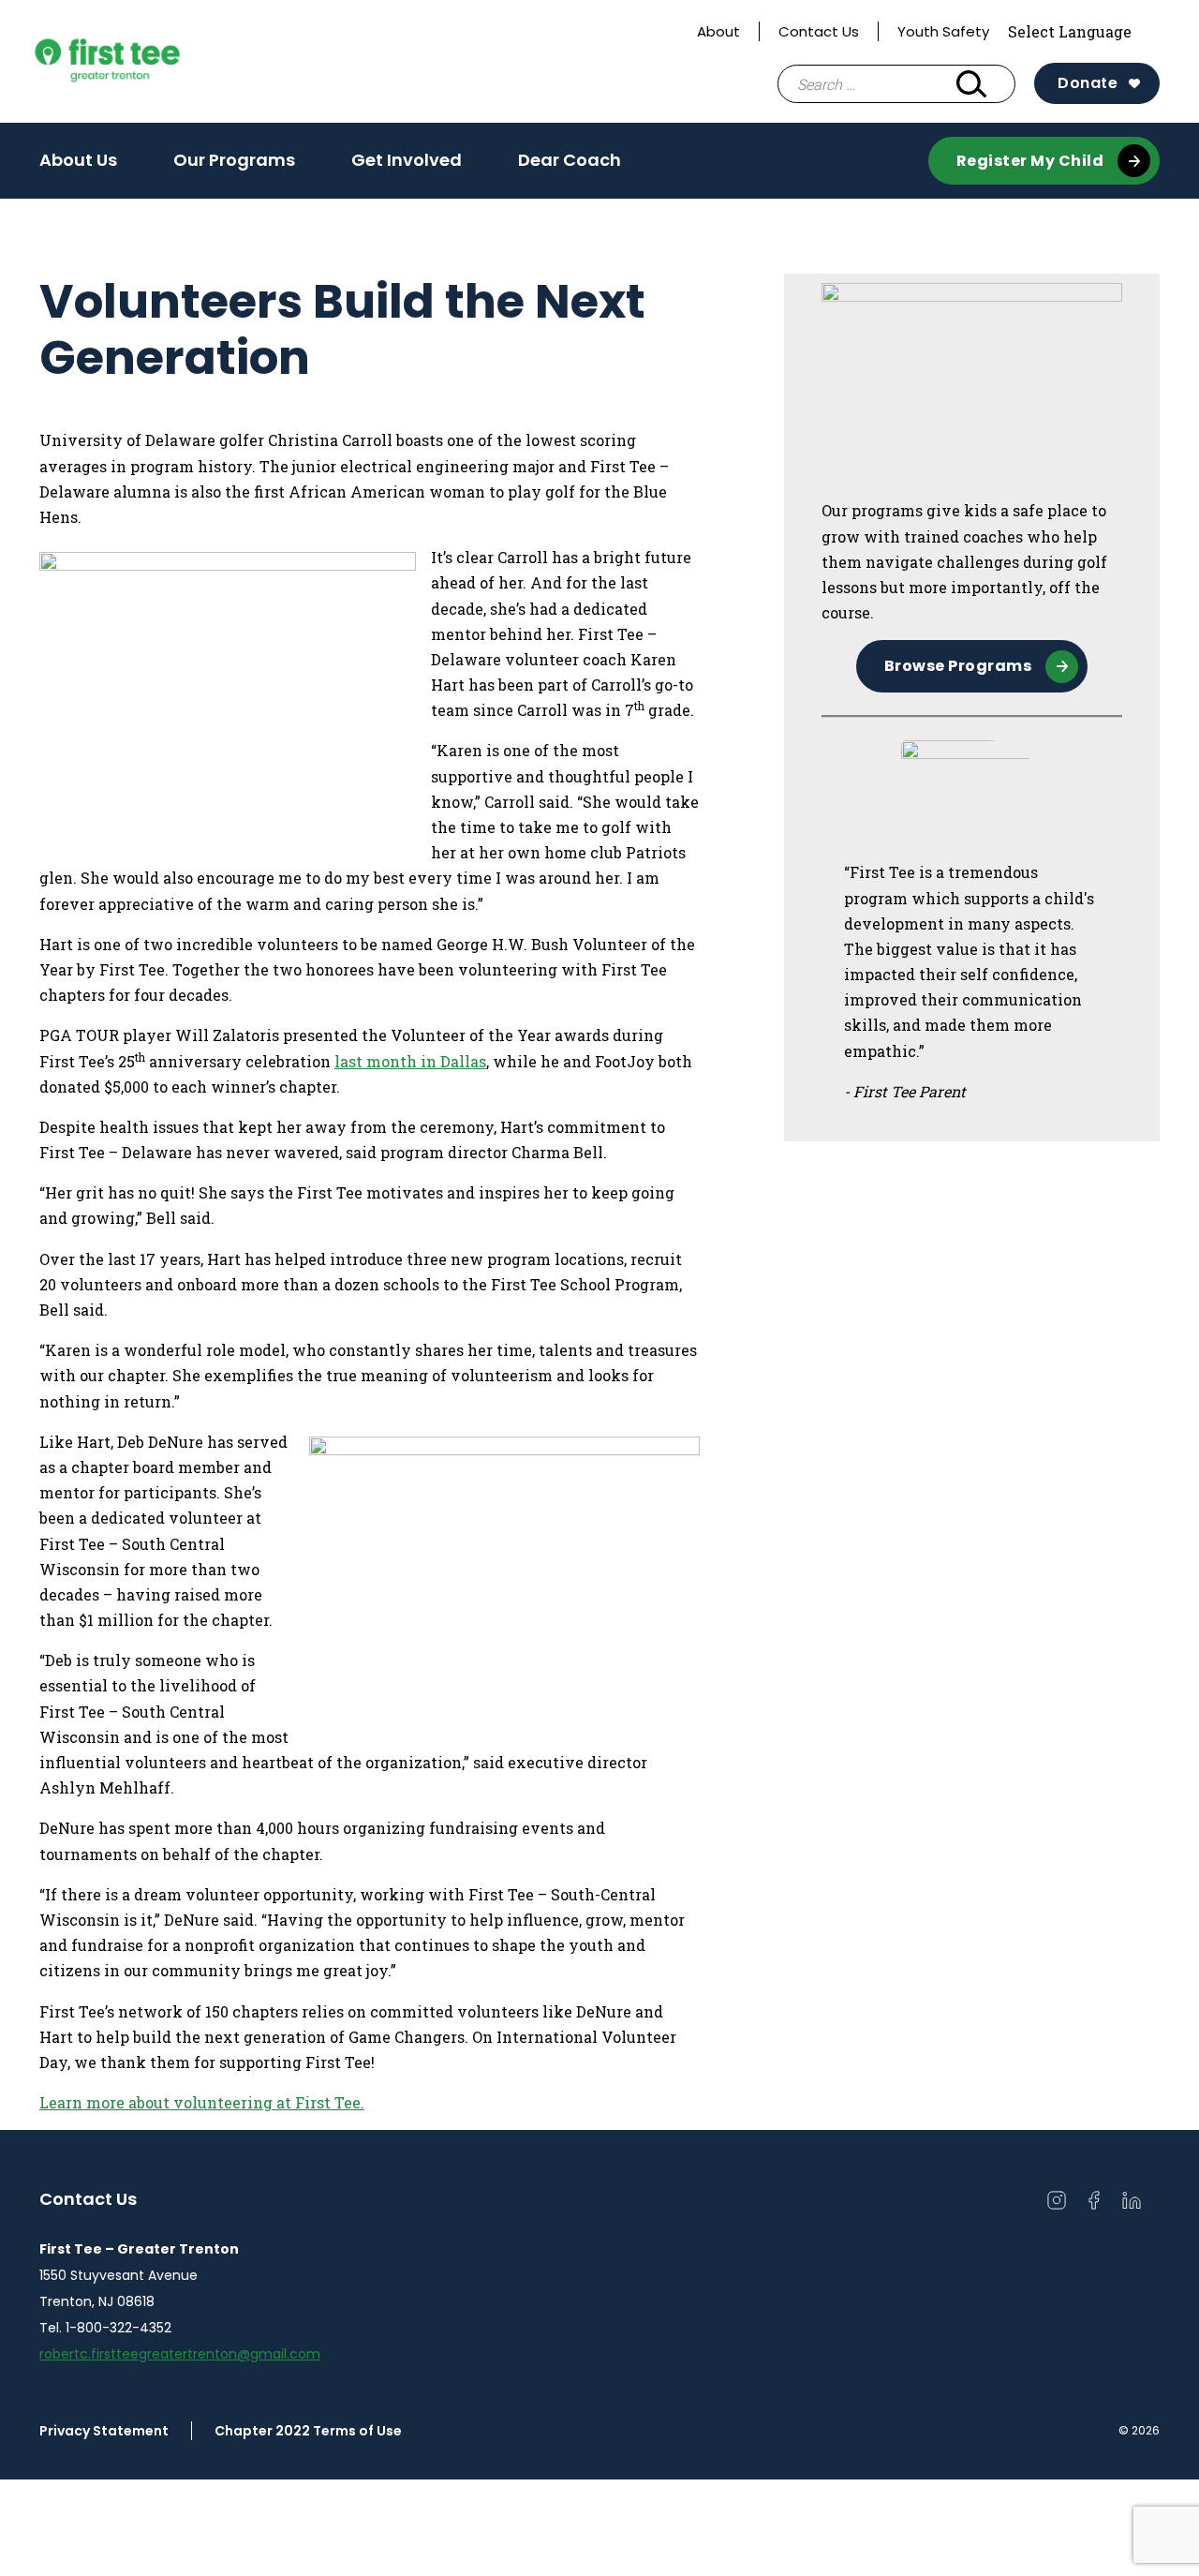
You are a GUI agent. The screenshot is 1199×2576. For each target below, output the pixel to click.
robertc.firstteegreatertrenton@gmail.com (180, 2354)
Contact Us (819, 31)
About (718, 31)
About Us (78, 160)
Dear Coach (570, 160)
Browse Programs (958, 666)
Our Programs (234, 166)
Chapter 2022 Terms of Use (308, 2431)
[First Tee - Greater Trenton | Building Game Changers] (142, 62)
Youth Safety (943, 31)
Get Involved (407, 166)
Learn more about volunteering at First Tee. (202, 2102)
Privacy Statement (104, 2431)
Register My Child (1030, 161)
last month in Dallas (410, 1061)
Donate (1088, 83)
